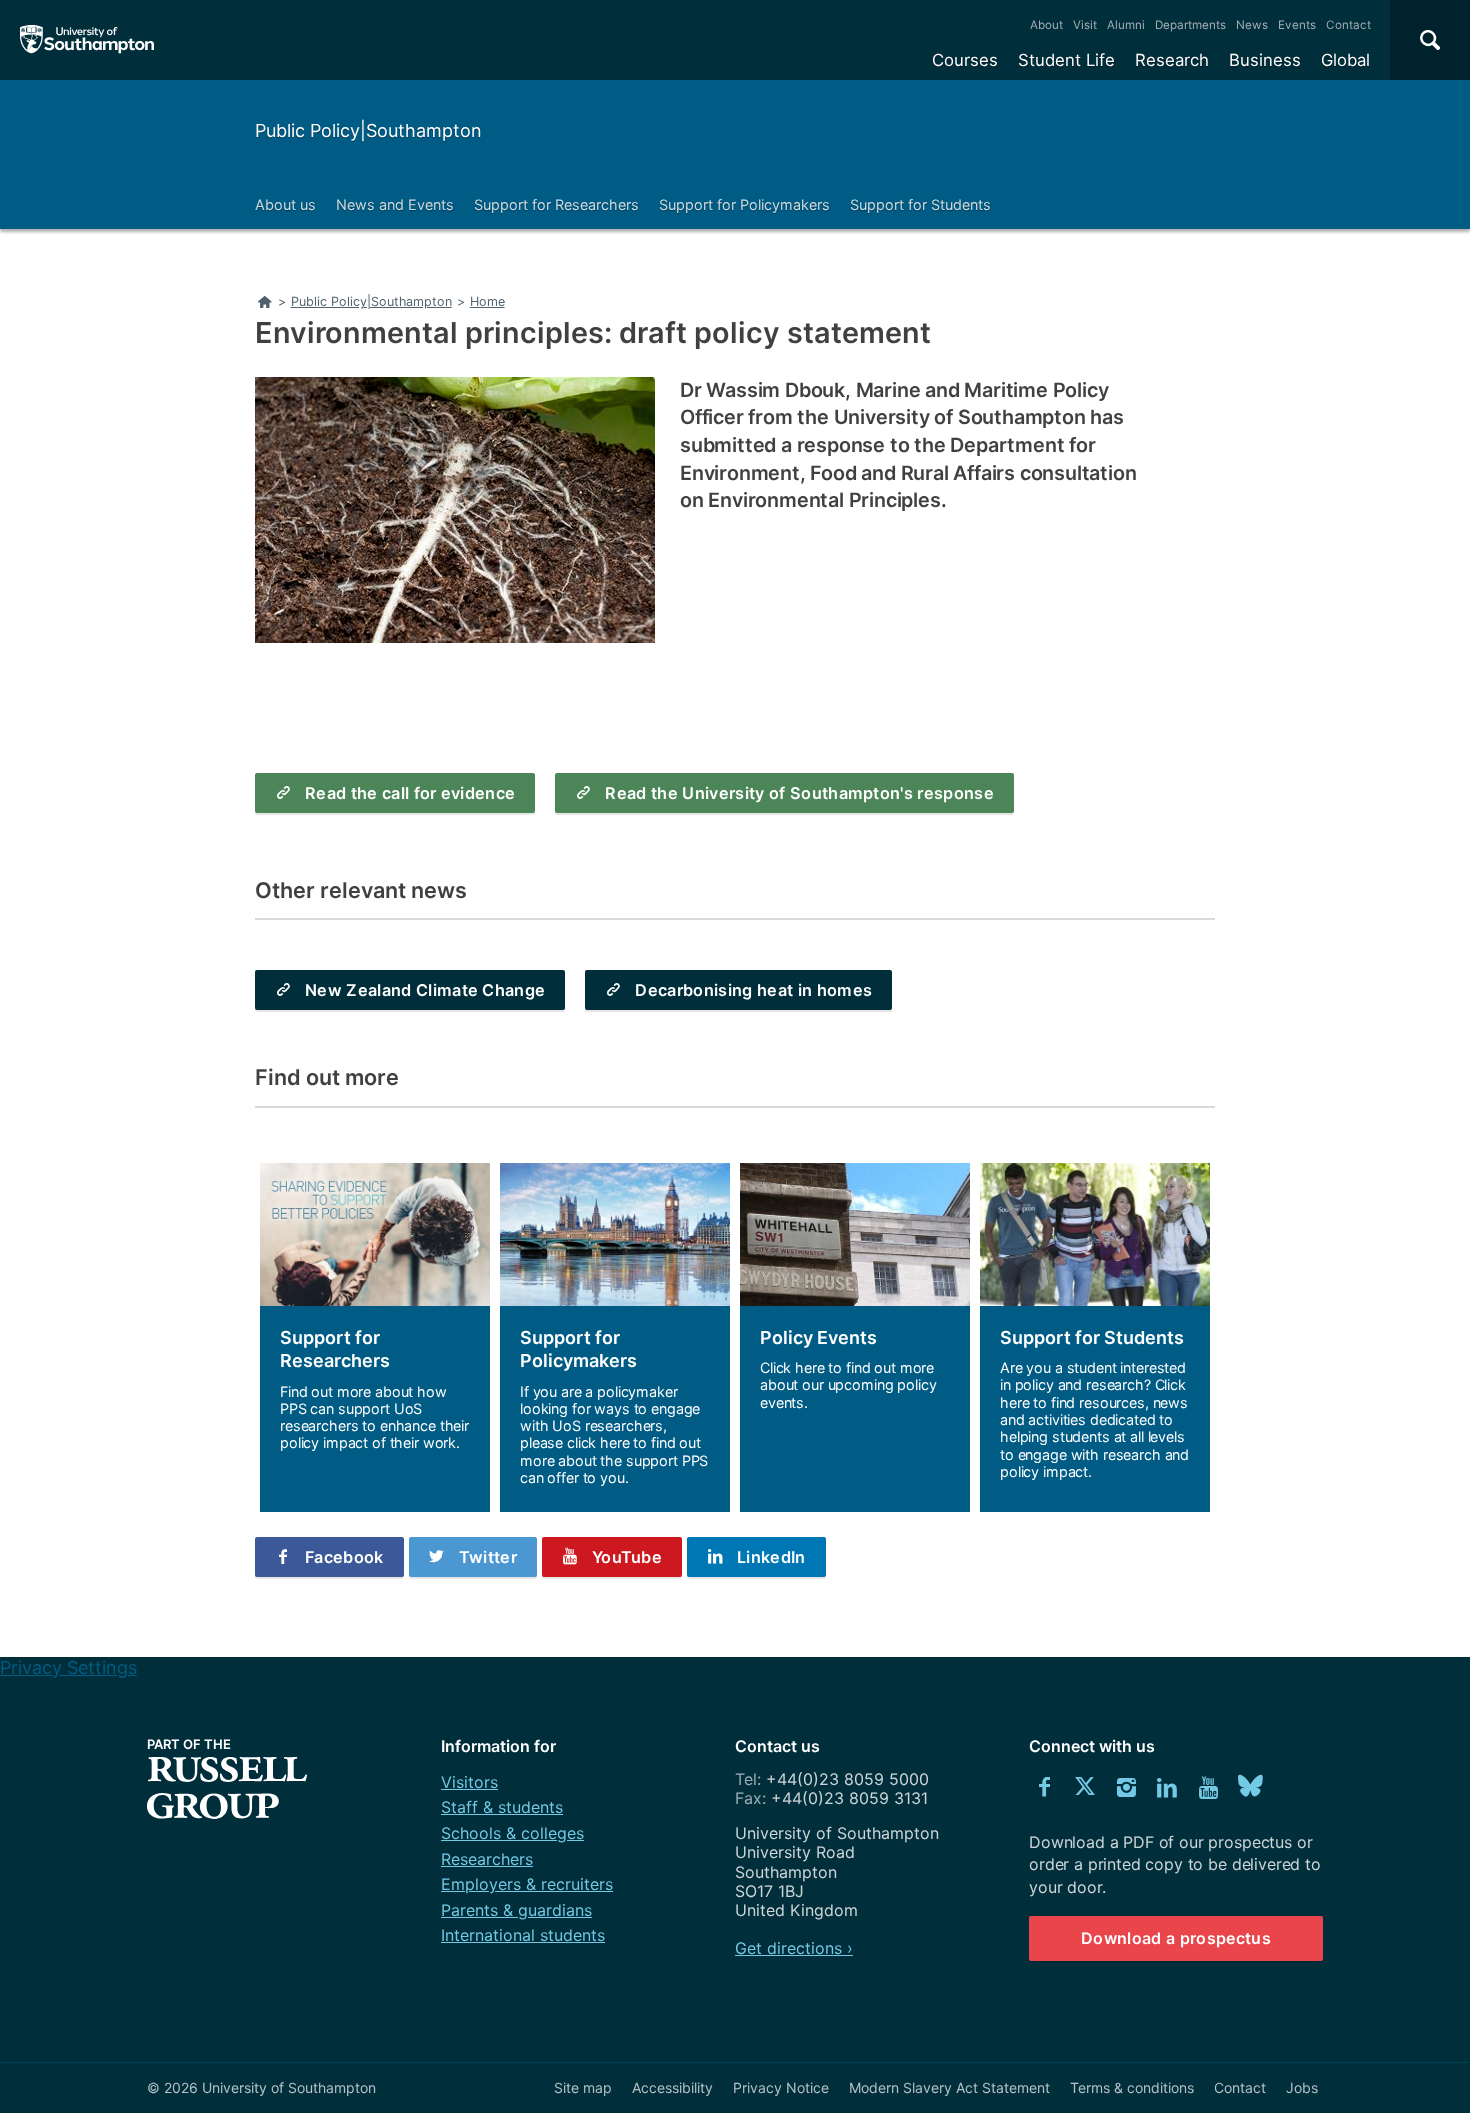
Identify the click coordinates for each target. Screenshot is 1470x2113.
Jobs (1302, 2087)
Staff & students (502, 1807)
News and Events (395, 204)
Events (1297, 25)
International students (523, 1935)
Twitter (488, 1557)
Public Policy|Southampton (368, 130)
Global (1345, 60)
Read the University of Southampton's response (799, 793)
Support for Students (920, 204)
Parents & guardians (516, 1910)
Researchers (487, 1859)
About (1046, 25)
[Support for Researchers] (375, 1337)
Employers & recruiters (527, 1884)
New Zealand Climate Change (425, 990)
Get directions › (794, 1948)
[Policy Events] (855, 1337)
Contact (1348, 25)
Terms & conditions (1132, 2087)
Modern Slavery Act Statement (949, 2087)
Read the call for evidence (410, 793)
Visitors (469, 1782)
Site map (583, 2087)
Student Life (1066, 60)
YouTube (627, 1557)
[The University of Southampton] (87, 40)
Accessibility (672, 2087)
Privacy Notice (781, 2087)
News (1252, 25)
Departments (1190, 25)
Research (1172, 60)
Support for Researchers (556, 204)
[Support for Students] (1095, 1337)
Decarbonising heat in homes (753, 990)
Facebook (344, 1557)
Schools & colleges (512, 1833)
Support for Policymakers (744, 204)
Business (1265, 60)
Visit (1085, 25)
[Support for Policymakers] (615, 1337)
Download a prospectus (1176, 1938)
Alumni (1126, 25)
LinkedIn (771, 1557)
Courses (965, 60)
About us (285, 204)
